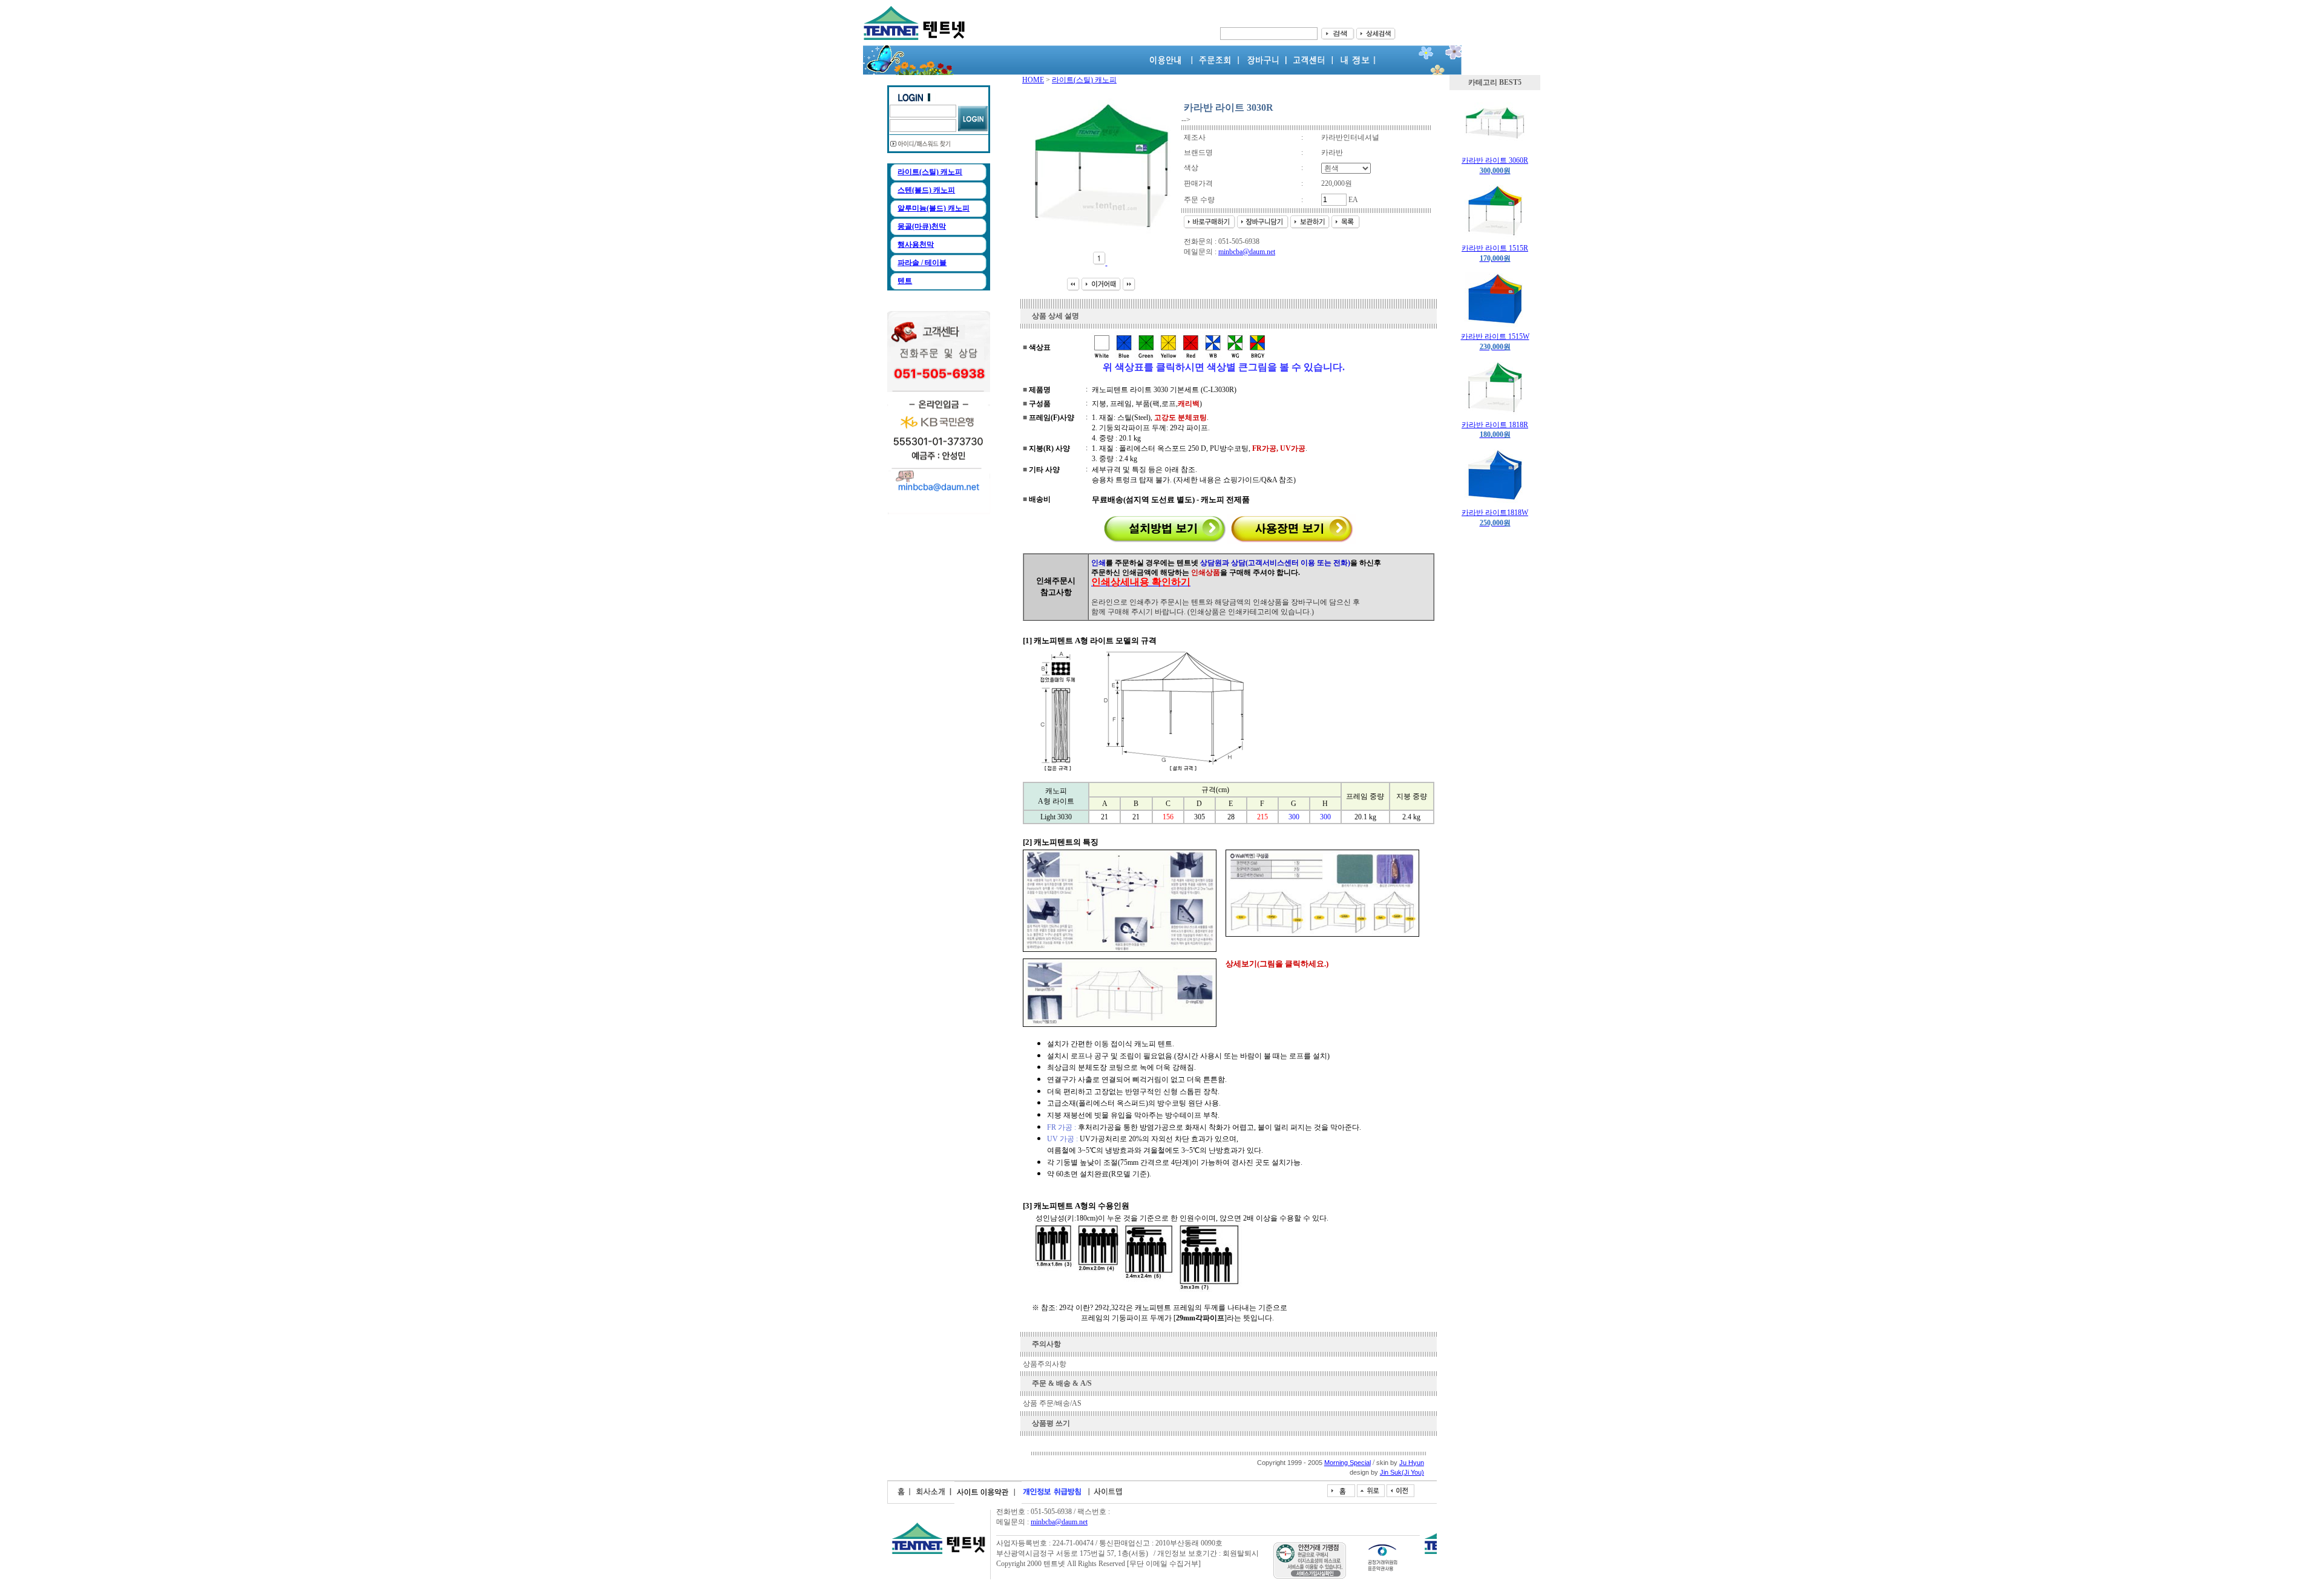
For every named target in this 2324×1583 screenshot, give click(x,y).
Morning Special (1347, 1463)
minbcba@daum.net (1247, 252)
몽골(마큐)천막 (922, 226)
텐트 (905, 281)
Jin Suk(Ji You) (1402, 1472)
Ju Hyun (1412, 1463)
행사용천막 (916, 244)
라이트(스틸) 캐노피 (930, 172)
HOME (1033, 80)
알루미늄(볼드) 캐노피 (934, 208)
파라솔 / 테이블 (922, 263)
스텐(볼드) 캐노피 (926, 190)
